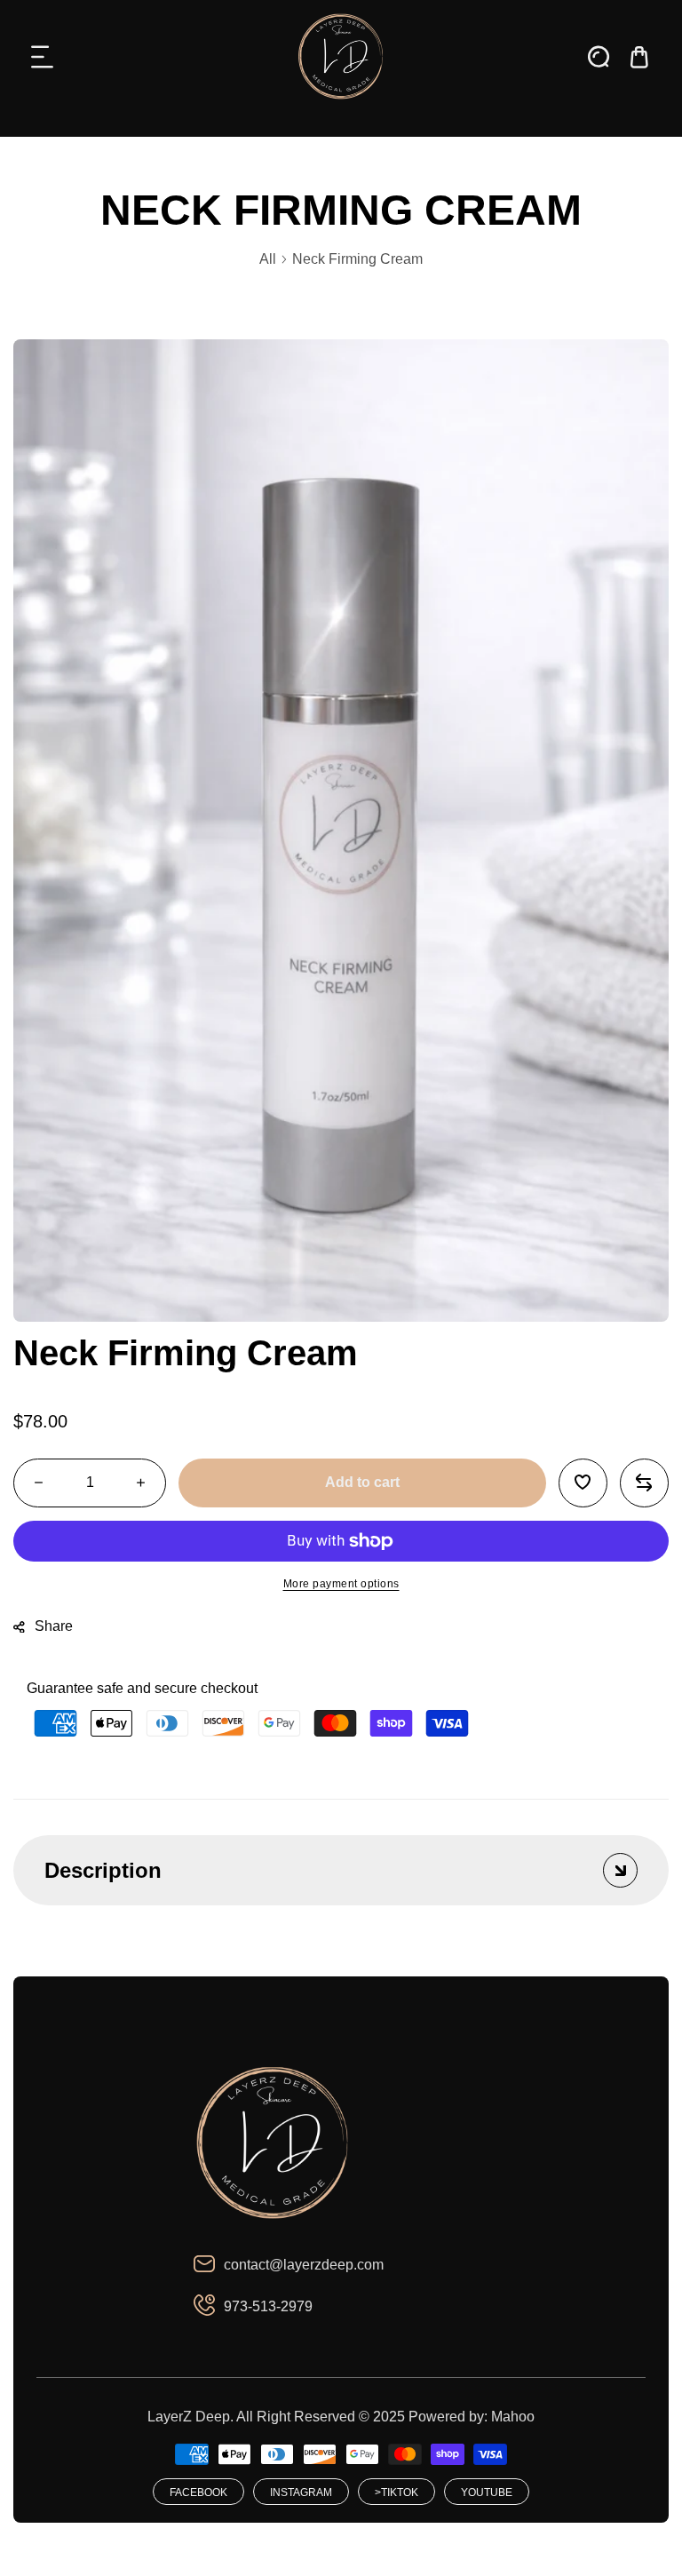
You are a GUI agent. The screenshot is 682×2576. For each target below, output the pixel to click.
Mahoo (513, 2417)
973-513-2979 (268, 2306)
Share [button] (54, 1626)
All (268, 259)
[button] (43, 57)
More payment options (341, 1584)
